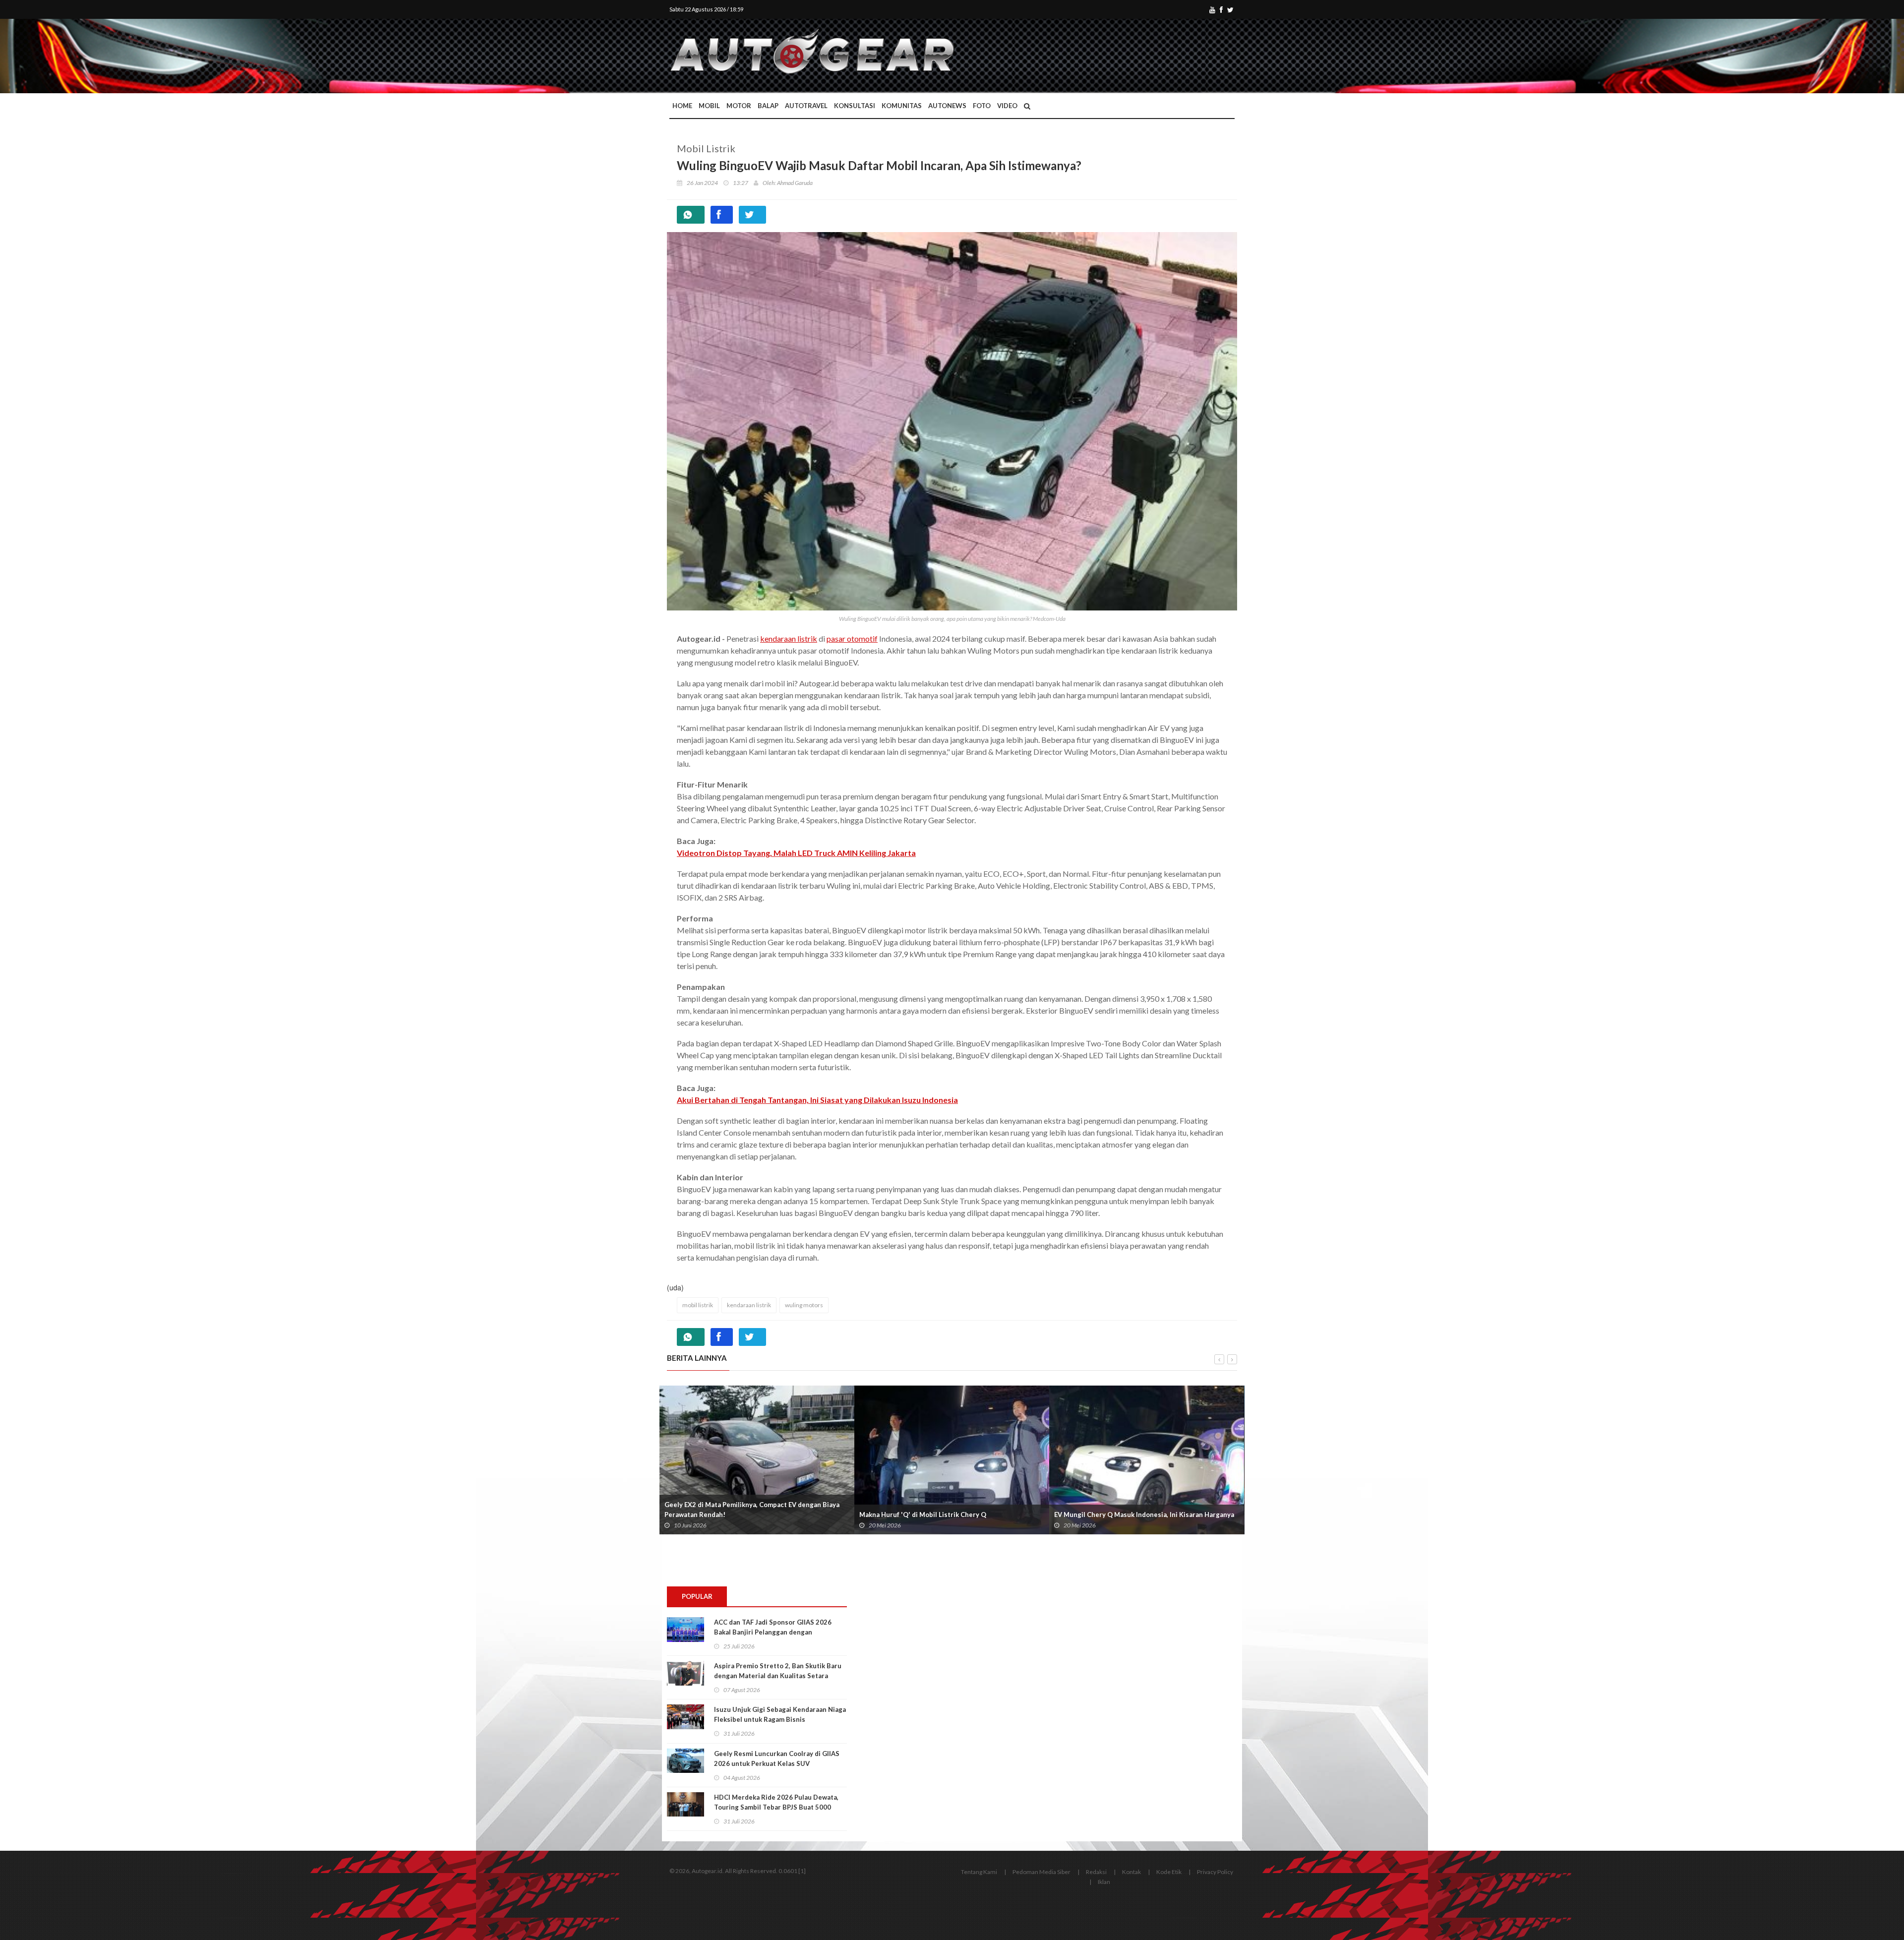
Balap (768, 106)
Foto (982, 106)
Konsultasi (855, 106)
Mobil (709, 106)
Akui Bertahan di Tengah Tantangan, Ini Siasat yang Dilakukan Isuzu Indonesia (817, 1100)
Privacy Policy (1215, 1872)
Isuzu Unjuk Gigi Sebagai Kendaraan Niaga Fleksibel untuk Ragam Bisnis (780, 1714)
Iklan (1104, 1882)
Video (1007, 106)
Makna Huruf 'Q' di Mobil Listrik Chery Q (923, 1515)
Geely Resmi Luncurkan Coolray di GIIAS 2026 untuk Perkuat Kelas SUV (777, 1758)
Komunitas (902, 106)
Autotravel (806, 106)
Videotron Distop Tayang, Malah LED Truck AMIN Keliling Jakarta (796, 853)
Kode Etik (1169, 1872)
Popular (697, 1596)
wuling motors (804, 1305)
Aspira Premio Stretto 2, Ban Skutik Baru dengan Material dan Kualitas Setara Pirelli (778, 1676)
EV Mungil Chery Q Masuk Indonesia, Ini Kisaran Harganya (1144, 1515)
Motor (739, 106)
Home (682, 106)
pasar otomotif (852, 638)
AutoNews (947, 106)
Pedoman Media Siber (1041, 1872)
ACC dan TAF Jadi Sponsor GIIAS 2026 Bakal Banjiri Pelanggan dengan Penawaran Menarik (773, 1632)
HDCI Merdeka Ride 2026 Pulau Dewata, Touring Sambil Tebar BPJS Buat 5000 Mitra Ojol (776, 1807)
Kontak (1131, 1872)
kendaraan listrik (789, 638)
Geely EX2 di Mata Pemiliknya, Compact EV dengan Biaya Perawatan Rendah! (752, 1510)
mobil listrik (698, 1305)
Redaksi (1096, 1872)
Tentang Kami (979, 1872)
